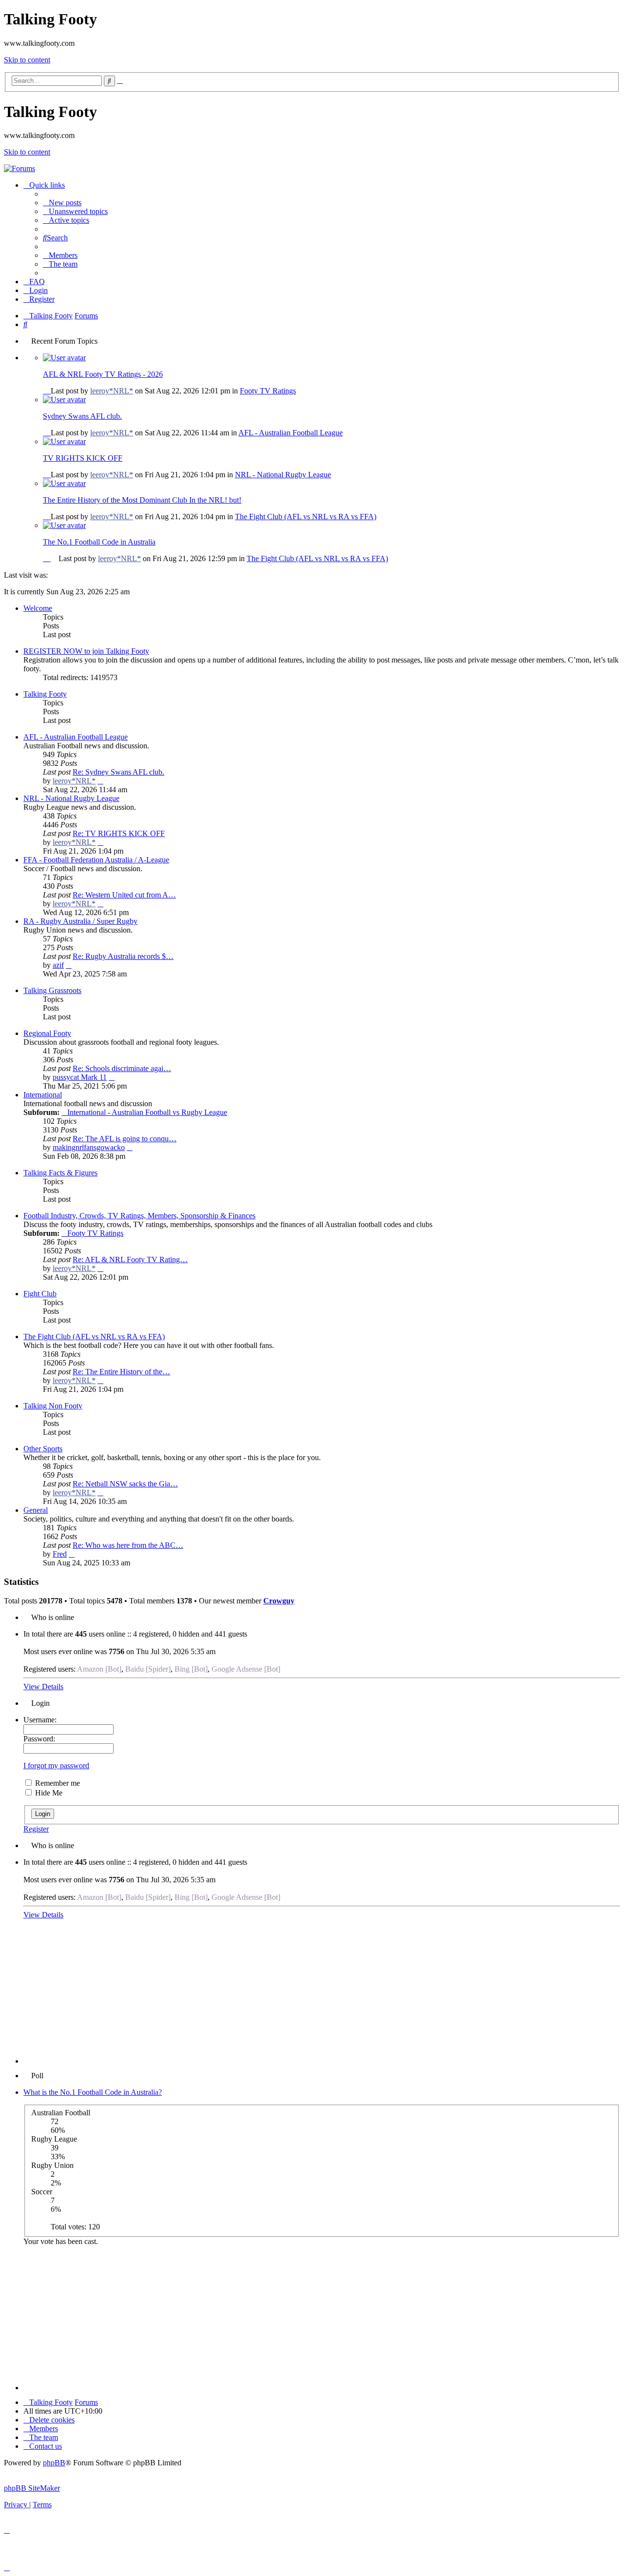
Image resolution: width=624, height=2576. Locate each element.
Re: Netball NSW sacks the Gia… (125, 1484)
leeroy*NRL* (112, 391)
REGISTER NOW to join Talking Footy (86, 651)
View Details (43, 1687)
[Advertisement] (322, 1995)
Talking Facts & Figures (60, 1173)
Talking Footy (45, 694)
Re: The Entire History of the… (121, 1372)
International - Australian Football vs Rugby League (147, 1112)
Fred (60, 1554)
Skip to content (27, 60)
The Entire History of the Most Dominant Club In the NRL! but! (142, 500)
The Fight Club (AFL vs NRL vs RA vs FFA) (306, 517)
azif (58, 965)
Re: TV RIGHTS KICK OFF (119, 833)
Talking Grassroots (52, 990)
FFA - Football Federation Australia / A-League (96, 860)
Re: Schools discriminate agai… (122, 1068)
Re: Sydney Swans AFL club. (118, 772)
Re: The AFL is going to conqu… (125, 1139)
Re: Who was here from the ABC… (128, 1545)
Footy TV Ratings (268, 391)
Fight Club (40, 1294)
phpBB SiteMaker (32, 2488)
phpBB (54, 2463)
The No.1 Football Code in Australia (99, 542)
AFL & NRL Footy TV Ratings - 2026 (103, 374)
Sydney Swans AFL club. (82, 416)
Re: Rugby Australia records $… (123, 956)
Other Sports (43, 1449)
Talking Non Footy (53, 1406)
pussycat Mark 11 (80, 1077)
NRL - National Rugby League (283, 475)
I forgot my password (56, 1766)
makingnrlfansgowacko (89, 1147)
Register (36, 1829)
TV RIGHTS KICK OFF (83, 458)
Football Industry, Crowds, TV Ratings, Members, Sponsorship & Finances (139, 1216)
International (43, 1095)
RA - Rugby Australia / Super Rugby (80, 921)
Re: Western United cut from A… (124, 895)
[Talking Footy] (19, 168)
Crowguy (279, 1601)
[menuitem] (62, 203)
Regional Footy (47, 1033)
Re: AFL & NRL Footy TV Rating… (130, 1259)
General (36, 1510)
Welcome (38, 608)
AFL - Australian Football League (291, 433)
